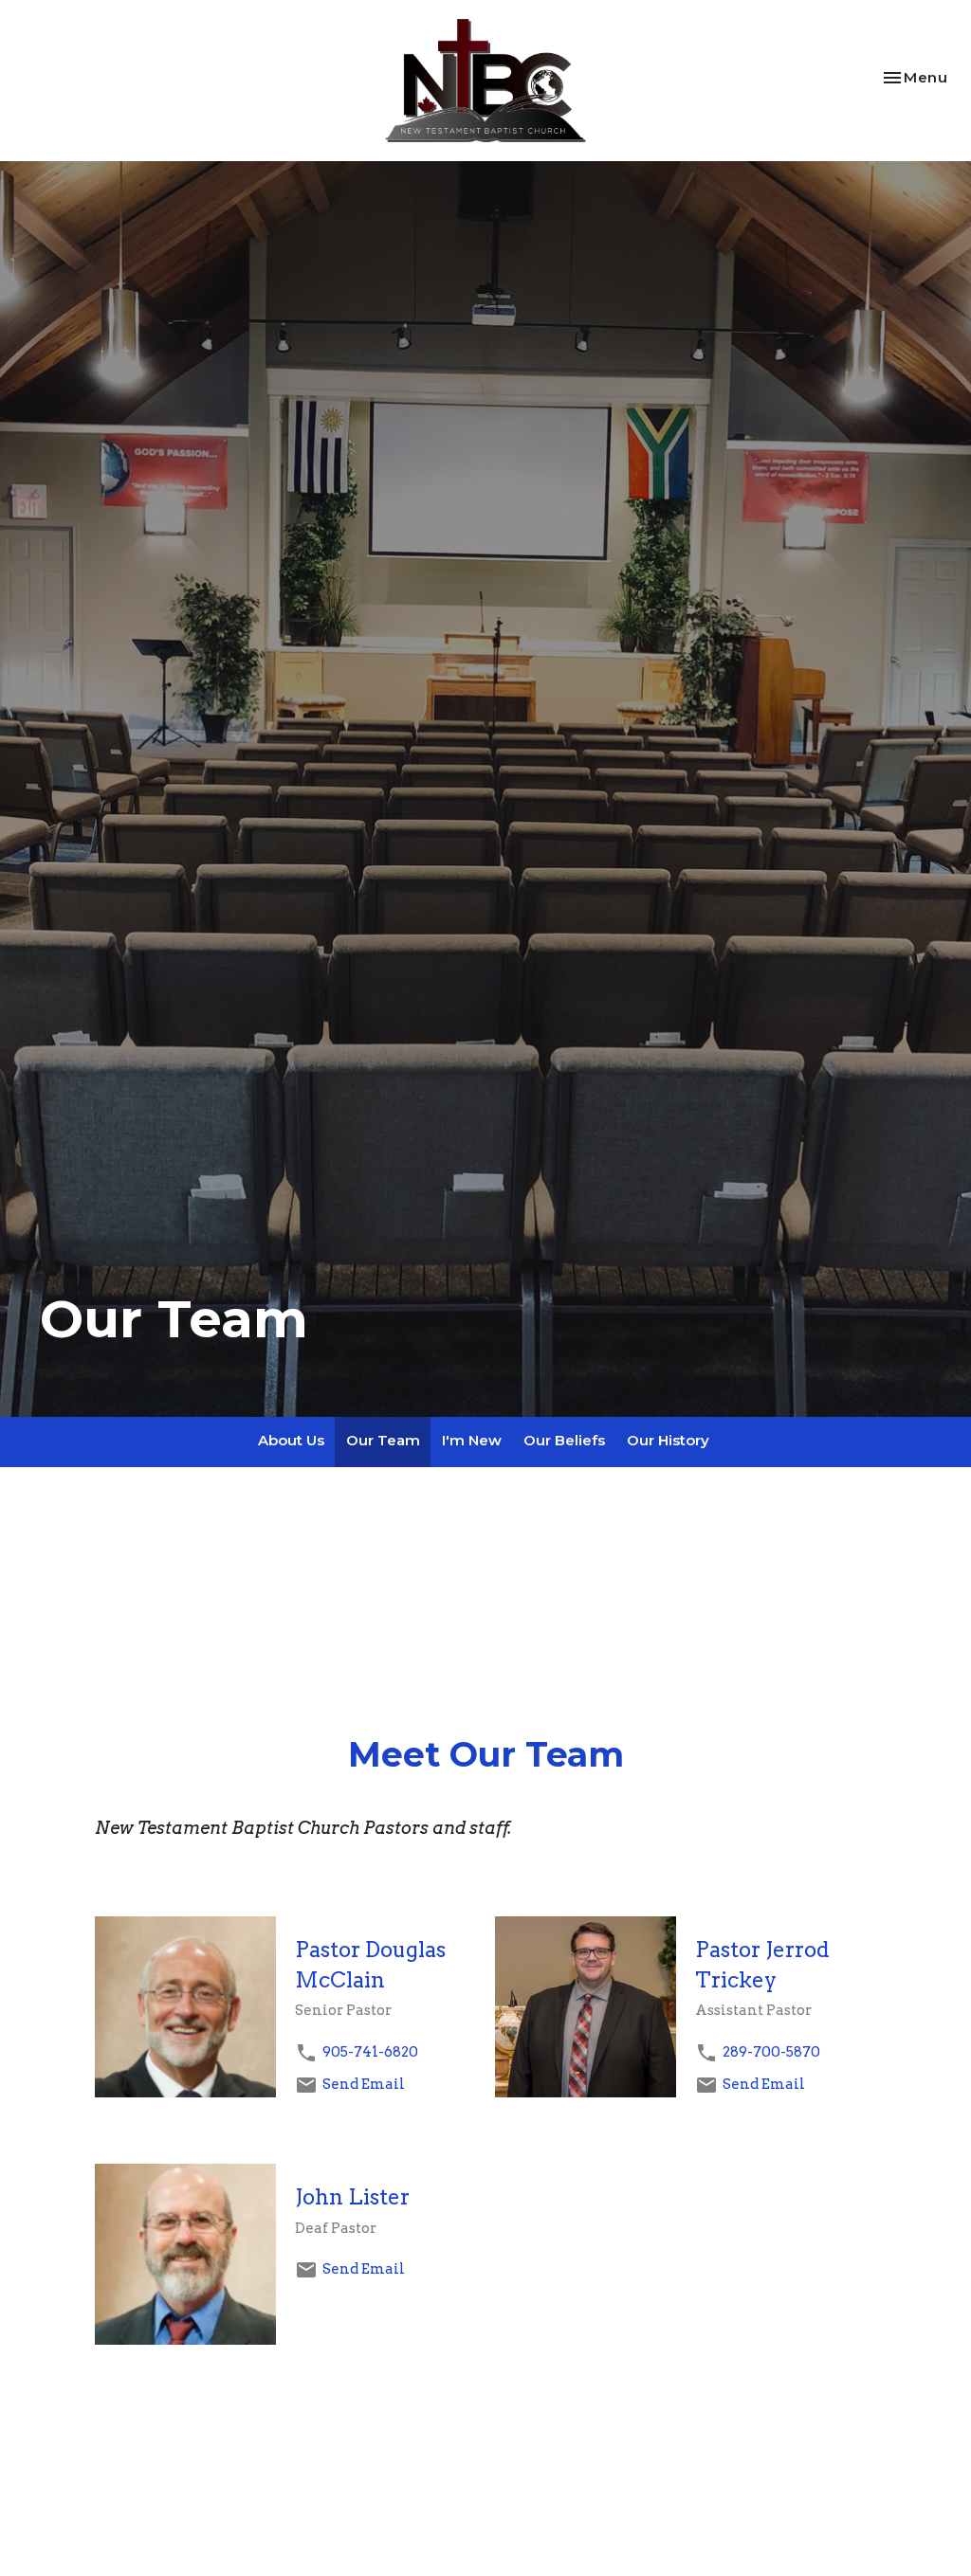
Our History (668, 1440)
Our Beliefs (564, 1440)
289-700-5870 (771, 2052)
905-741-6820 (370, 2052)
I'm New (472, 1440)
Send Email (364, 2084)
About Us (291, 1440)
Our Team (383, 1440)
